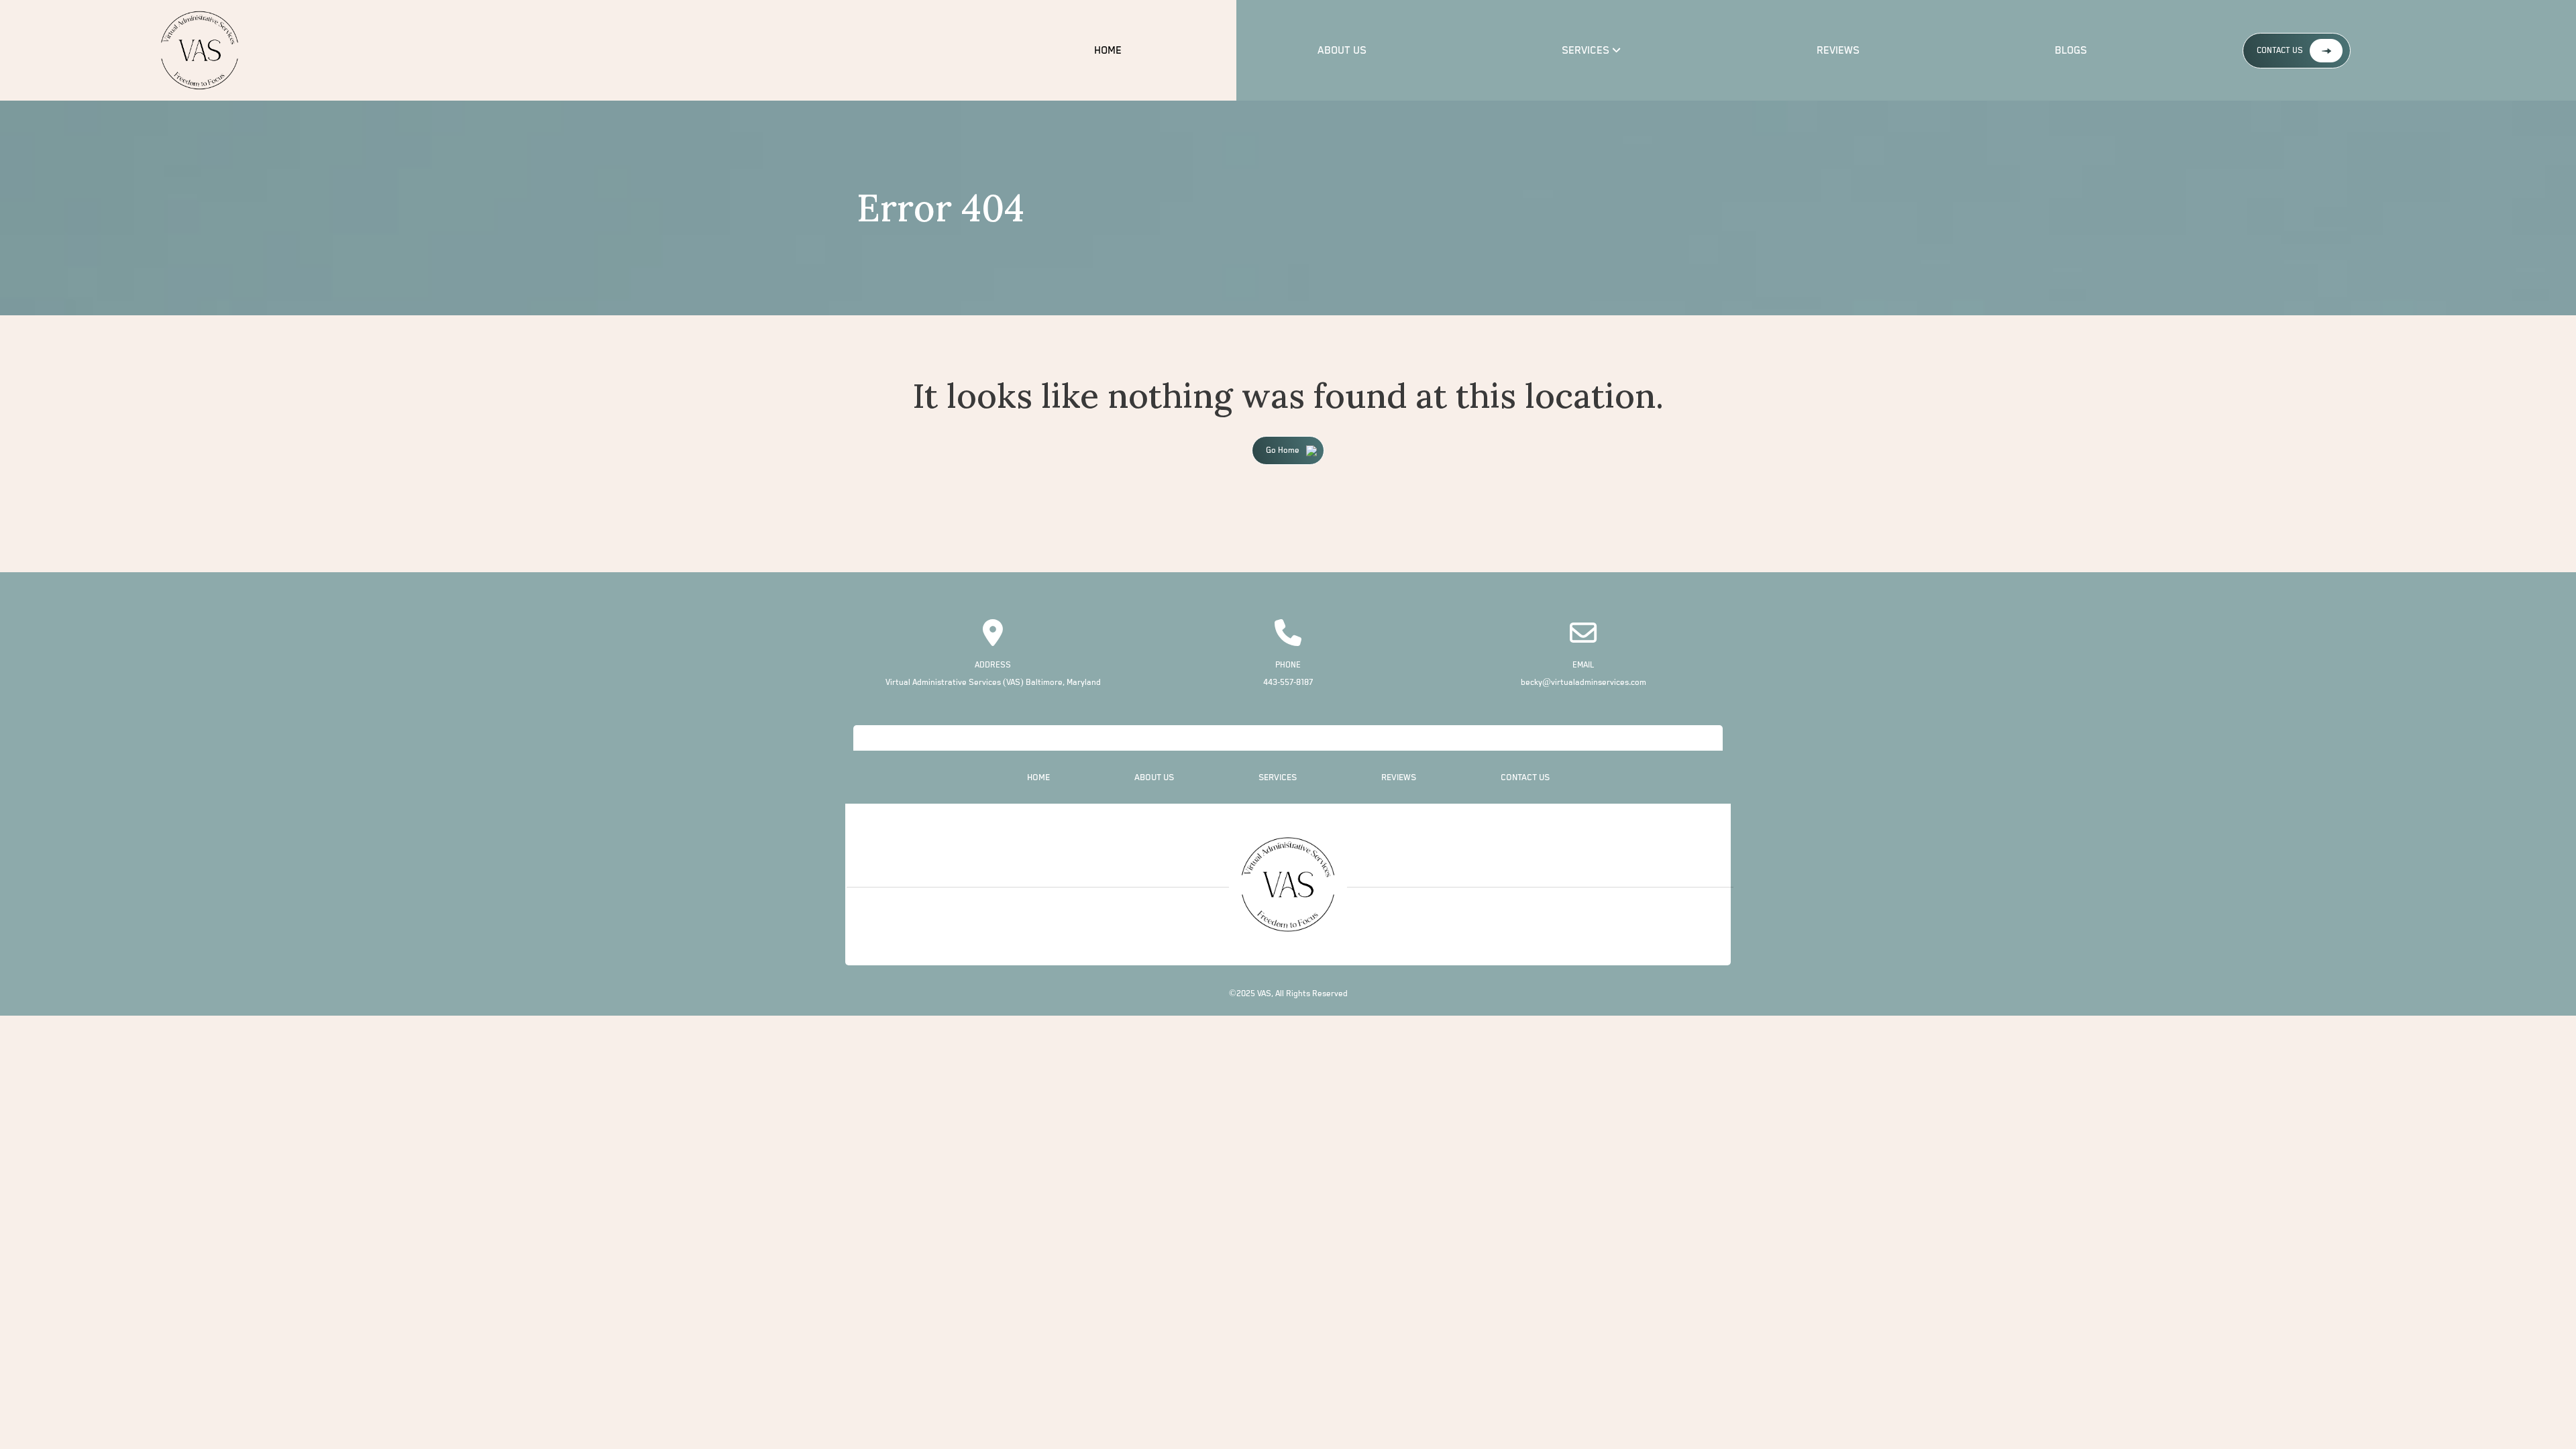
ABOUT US (1342, 51)
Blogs (2071, 51)
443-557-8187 (1288, 683)
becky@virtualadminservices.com (1584, 683)
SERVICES (1586, 51)
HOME (1108, 51)
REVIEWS (1838, 51)
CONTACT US (2280, 51)
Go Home (1283, 450)
